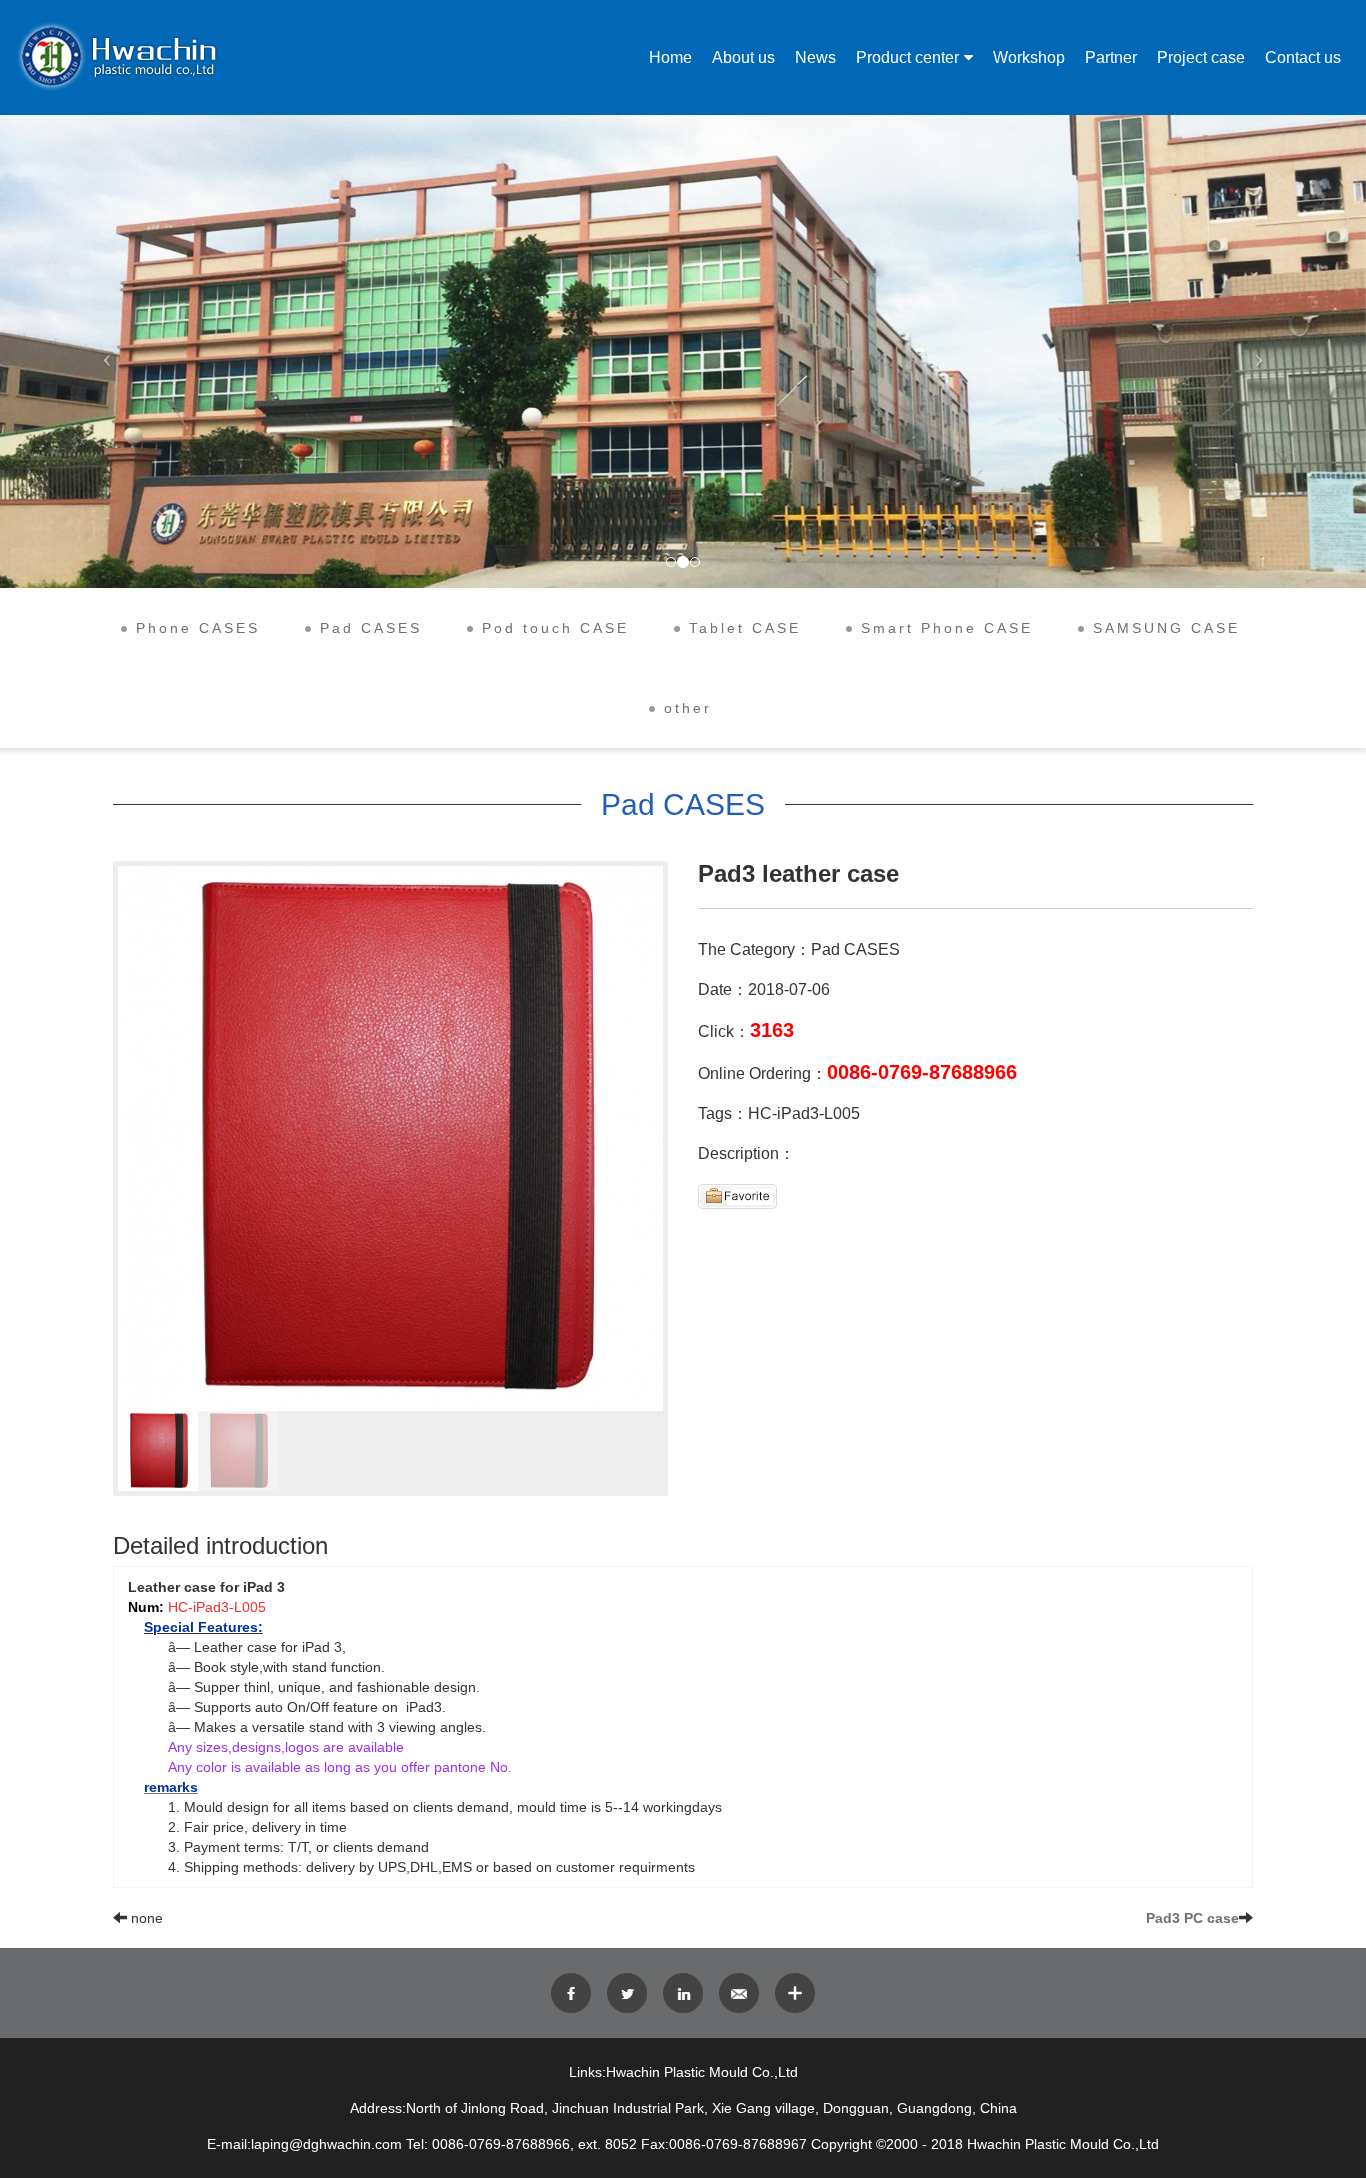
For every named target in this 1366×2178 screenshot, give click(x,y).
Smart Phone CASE (947, 628)
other (688, 708)
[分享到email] (739, 1993)
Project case (1201, 57)
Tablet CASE (745, 628)
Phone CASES (198, 628)
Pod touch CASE (555, 628)
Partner (1111, 57)
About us (743, 57)
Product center (907, 57)
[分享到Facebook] (571, 1993)
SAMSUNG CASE (1166, 628)
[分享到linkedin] (683, 1993)
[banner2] (683, 351)
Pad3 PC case (1192, 1918)
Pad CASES (371, 628)
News (815, 57)
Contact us (1303, 57)
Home (670, 57)
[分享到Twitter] (627, 1993)
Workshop (1029, 57)
